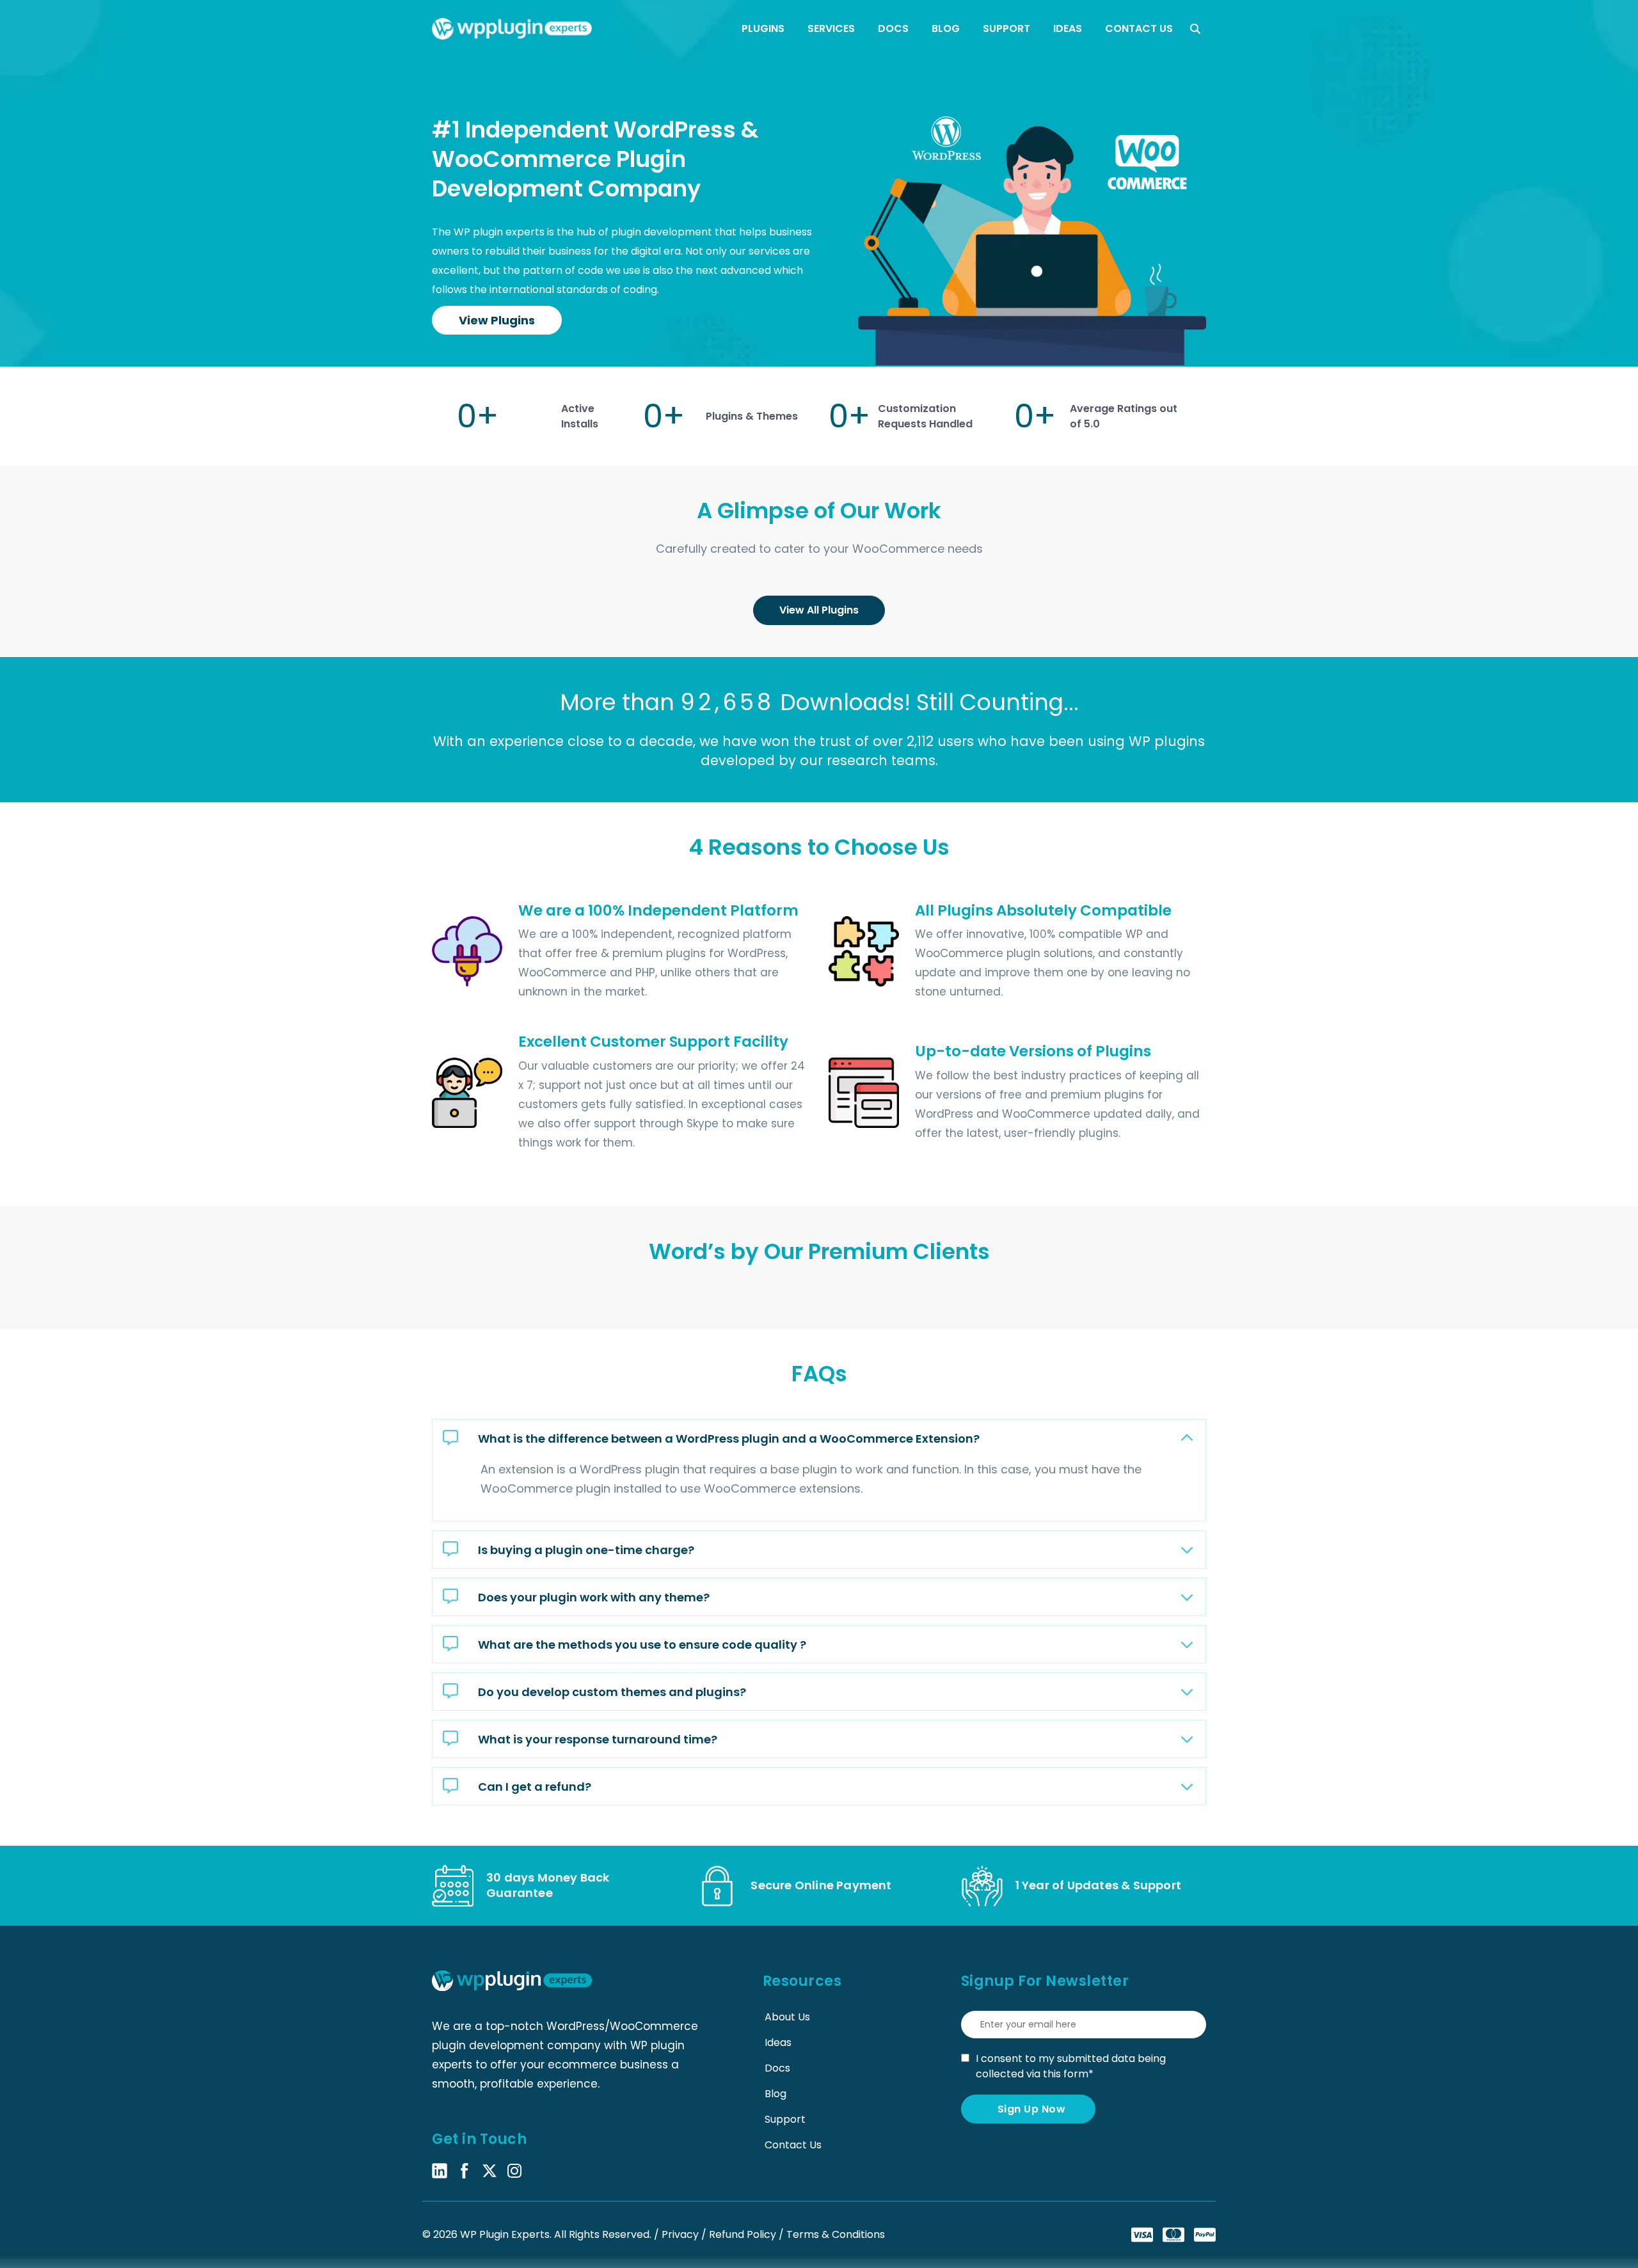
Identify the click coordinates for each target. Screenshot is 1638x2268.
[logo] (512, 29)
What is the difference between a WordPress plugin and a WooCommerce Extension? (729, 1438)
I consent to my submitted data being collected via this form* (1071, 2066)
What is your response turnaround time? (598, 1739)
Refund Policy (744, 2234)
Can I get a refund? (535, 1786)
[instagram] (514, 2170)
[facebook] (465, 2170)
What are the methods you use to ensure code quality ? (642, 1644)
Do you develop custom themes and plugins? (612, 1691)
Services (831, 28)
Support (1006, 28)
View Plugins (497, 320)
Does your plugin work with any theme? (594, 1597)
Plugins (763, 28)
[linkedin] (440, 2170)
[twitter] (489, 2170)
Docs (893, 28)
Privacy (681, 2234)
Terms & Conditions (836, 2234)
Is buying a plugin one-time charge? (586, 1549)
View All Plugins (819, 610)
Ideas (1068, 28)
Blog (946, 28)
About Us (787, 2017)
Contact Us (1139, 28)
